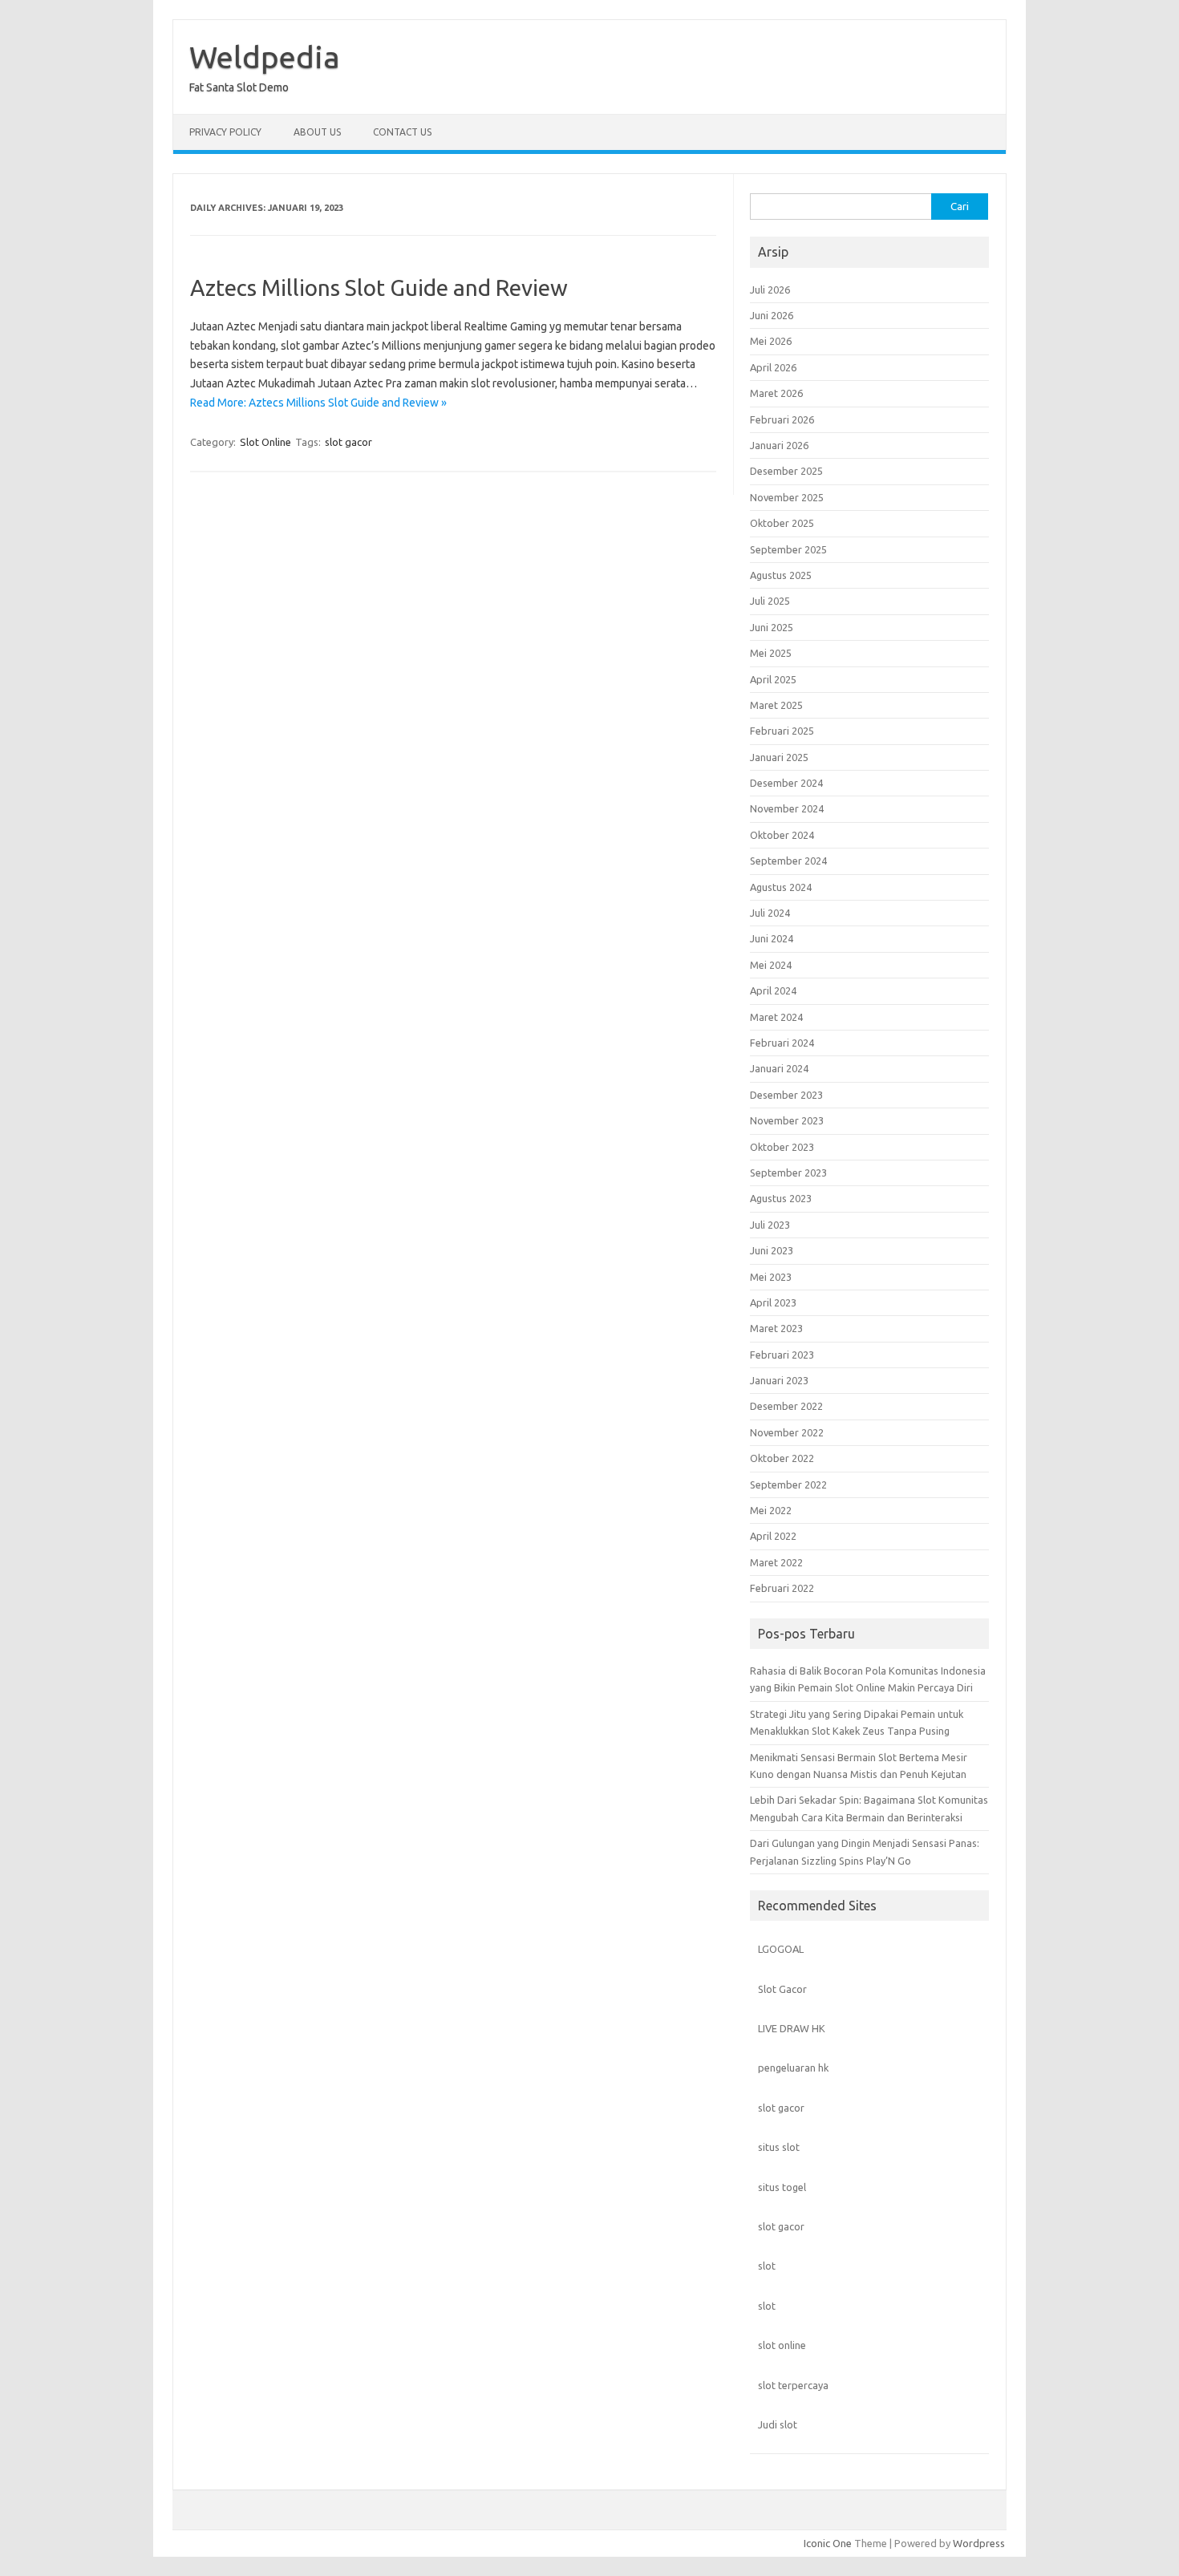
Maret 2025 (776, 705)
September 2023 (788, 1173)
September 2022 (788, 1484)
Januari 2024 (779, 1068)
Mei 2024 (771, 965)
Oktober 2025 (782, 523)
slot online (782, 2345)
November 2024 (787, 808)
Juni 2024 (772, 938)
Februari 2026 (782, 419)
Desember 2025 (786, 471)
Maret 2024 (776, 1017)
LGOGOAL (781, 1949)
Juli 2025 (770, 601)
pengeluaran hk (793, 2068)
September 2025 (788, 549)
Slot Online (265, 442)
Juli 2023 (770, 1225)
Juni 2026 (772, 315)
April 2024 (773, 990)
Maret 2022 (776, 1562)
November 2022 (787, 1432)
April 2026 (773, 367)
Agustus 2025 (781, 575)
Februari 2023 (782, 1355)
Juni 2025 (772, 627)
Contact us (402, 132)
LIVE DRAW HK (792, 2028)
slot (767, 2266)
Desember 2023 (786, 1095)
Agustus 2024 (781, 887)
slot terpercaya (793, 2385)
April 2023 (773, 1302)
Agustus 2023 (781, 1198)
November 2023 (787, 1120)
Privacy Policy (225, 132)
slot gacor (348, 442)
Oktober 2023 (782, 1147)
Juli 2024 (770, 913)
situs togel (782, 2187)
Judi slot (778, 2424)
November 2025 (787, 497)
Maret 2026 (776, 393)
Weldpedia (265, 57)
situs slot (779, 2147)
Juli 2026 (770, 290)
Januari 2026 (779, 445)
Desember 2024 (786, 783)
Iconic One (828, 2543)
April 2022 (773, 1536)
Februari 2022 (782, 1588)
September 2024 (788, 861)
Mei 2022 (771, 1510)
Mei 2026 (771, 341)
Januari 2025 (779, 757)
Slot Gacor (782, 1989)
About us (317, 132)
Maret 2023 (776, 1328)
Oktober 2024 (782, 835)
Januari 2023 (779, 1380)
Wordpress (979, 2543)
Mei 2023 (771, 1277)
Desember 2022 (786, 1406)
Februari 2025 (782, 731)
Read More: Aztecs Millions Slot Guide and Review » (318, 403)
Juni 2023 (772, 1250)
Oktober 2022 (782, 1458)
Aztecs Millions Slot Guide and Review (379, 288)
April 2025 (773, 679)
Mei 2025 (771, 653)
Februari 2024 (782, 1043)
